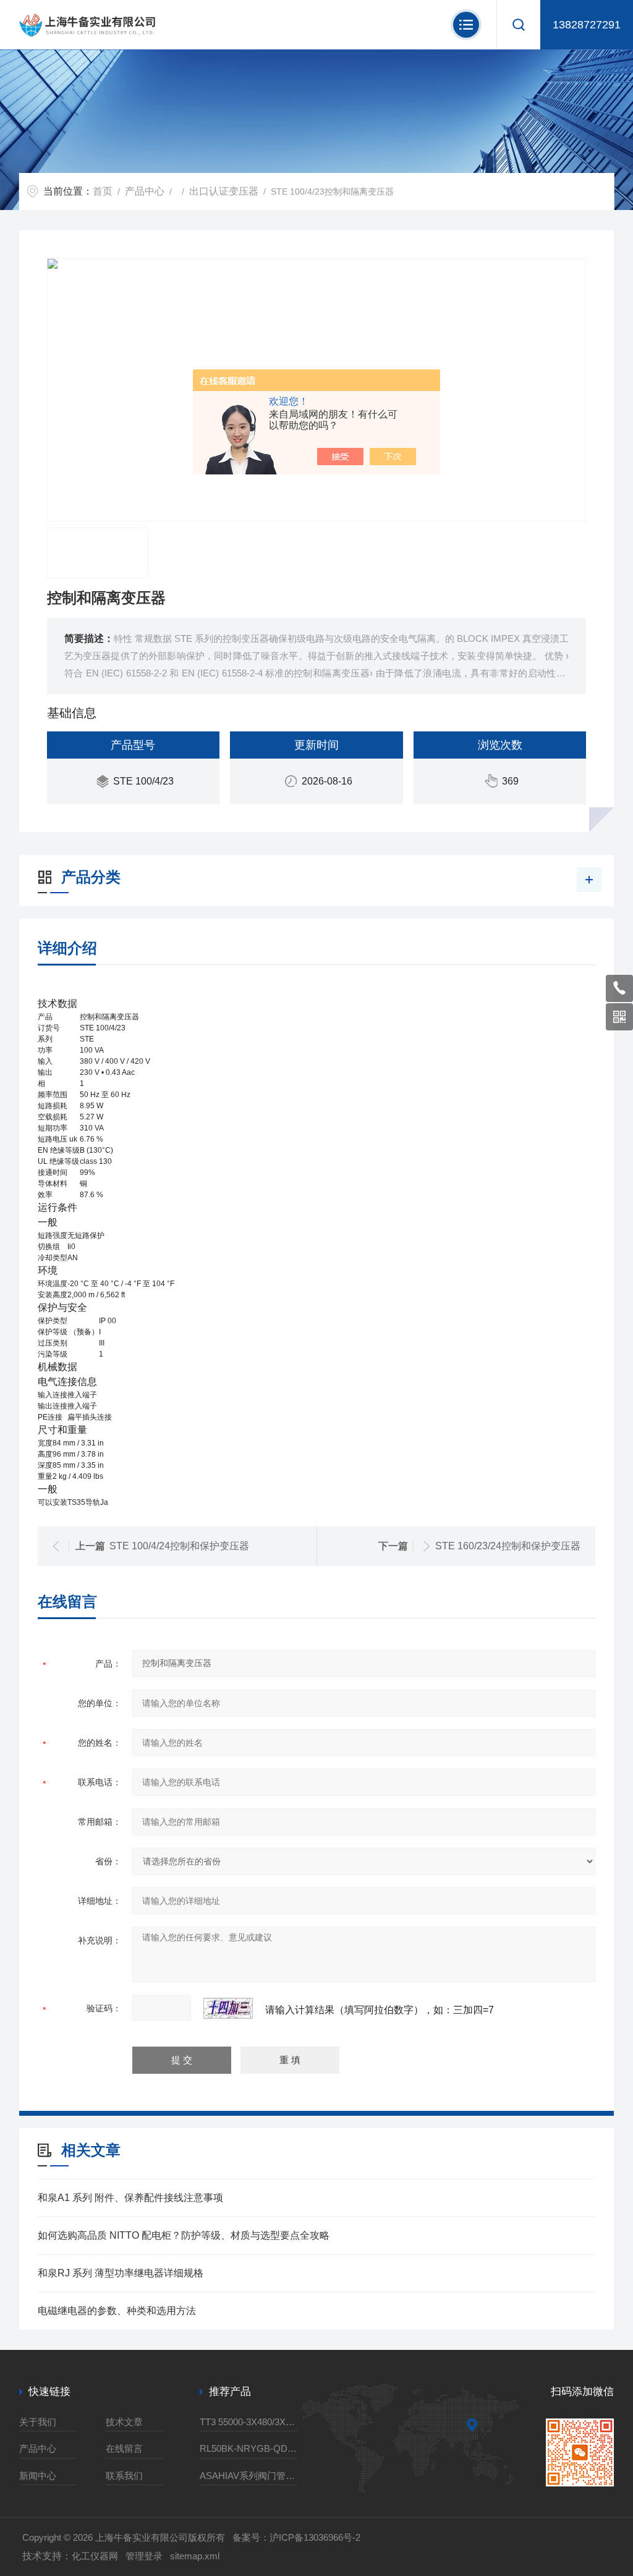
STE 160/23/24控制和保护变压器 (508, 1546)
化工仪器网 (95, 2556)
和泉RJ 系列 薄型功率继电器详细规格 (121, 2273)
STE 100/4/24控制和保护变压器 (179, 1546)
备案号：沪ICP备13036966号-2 (296, 2537)
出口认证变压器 (224, 191)
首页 (103, 191)
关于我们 (38, 2422)
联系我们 (124, 2476)
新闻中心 (38, 2476)
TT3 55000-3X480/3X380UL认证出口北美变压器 (249, 2422)
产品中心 (145, 191)
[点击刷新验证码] (228, 2008)
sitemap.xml (195, 2556)
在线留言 (124, 2448)
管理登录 (144, 2556)
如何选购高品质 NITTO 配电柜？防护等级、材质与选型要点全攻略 (184, 2235)
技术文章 (124, 2422)
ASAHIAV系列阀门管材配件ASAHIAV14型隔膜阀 (249, 2476)
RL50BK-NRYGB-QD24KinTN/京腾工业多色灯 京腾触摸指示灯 (249, 2448)
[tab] (317, 1004)
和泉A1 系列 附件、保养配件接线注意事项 (130, 2198)
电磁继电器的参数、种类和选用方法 (117, 2311)
